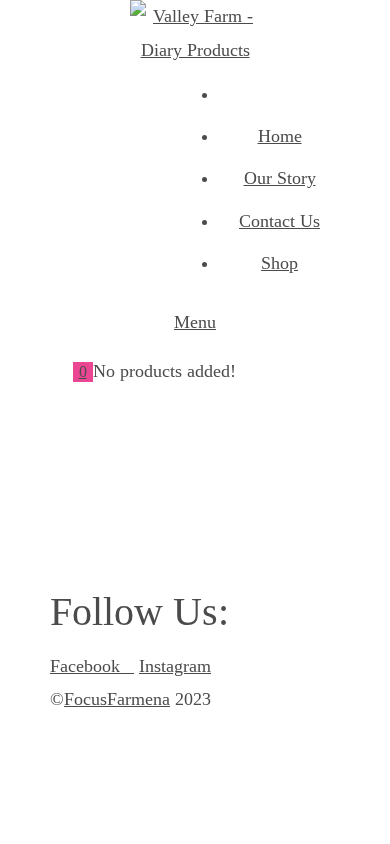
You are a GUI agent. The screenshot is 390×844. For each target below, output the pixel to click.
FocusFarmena (117, 699)
